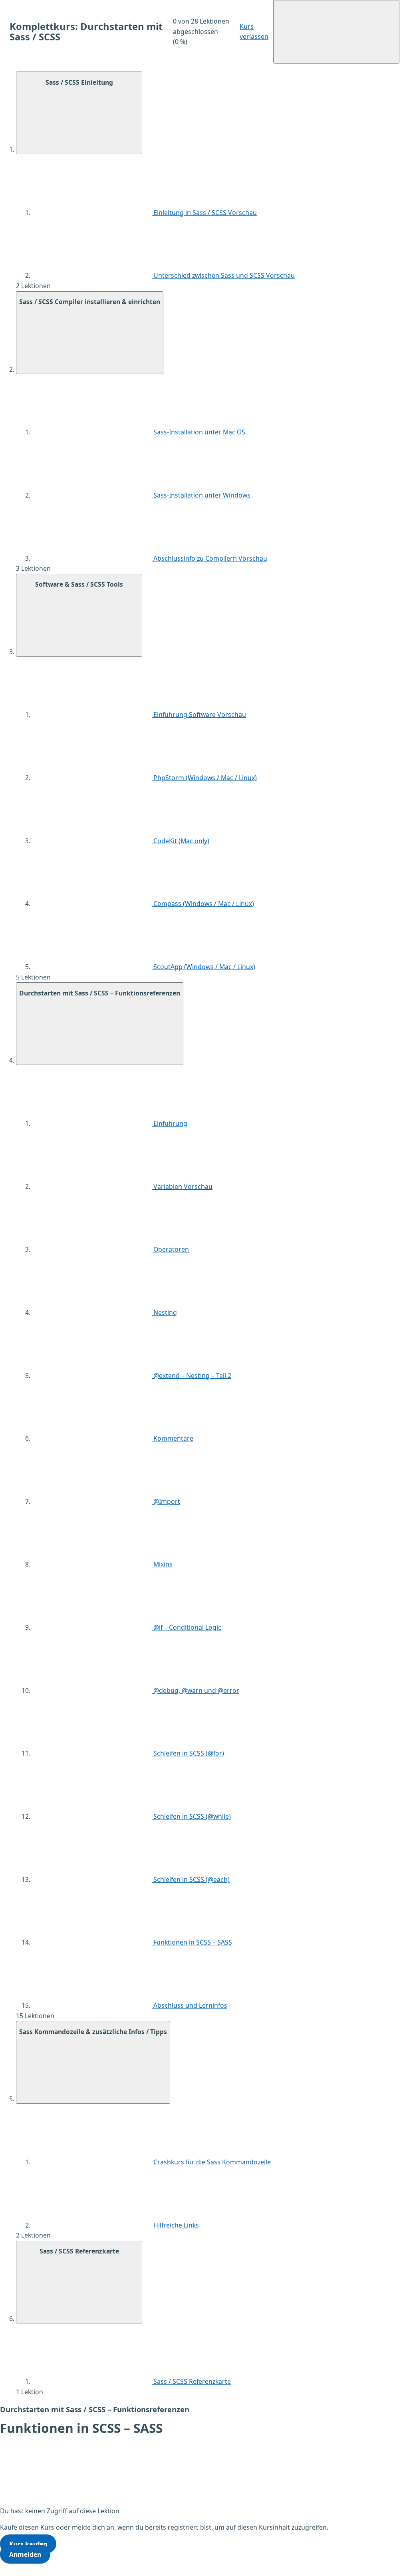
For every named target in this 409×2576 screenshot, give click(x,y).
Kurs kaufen (28, 2544)
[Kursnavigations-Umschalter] (336, 32)
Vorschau (242, 213)
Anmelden (25, 2554)
